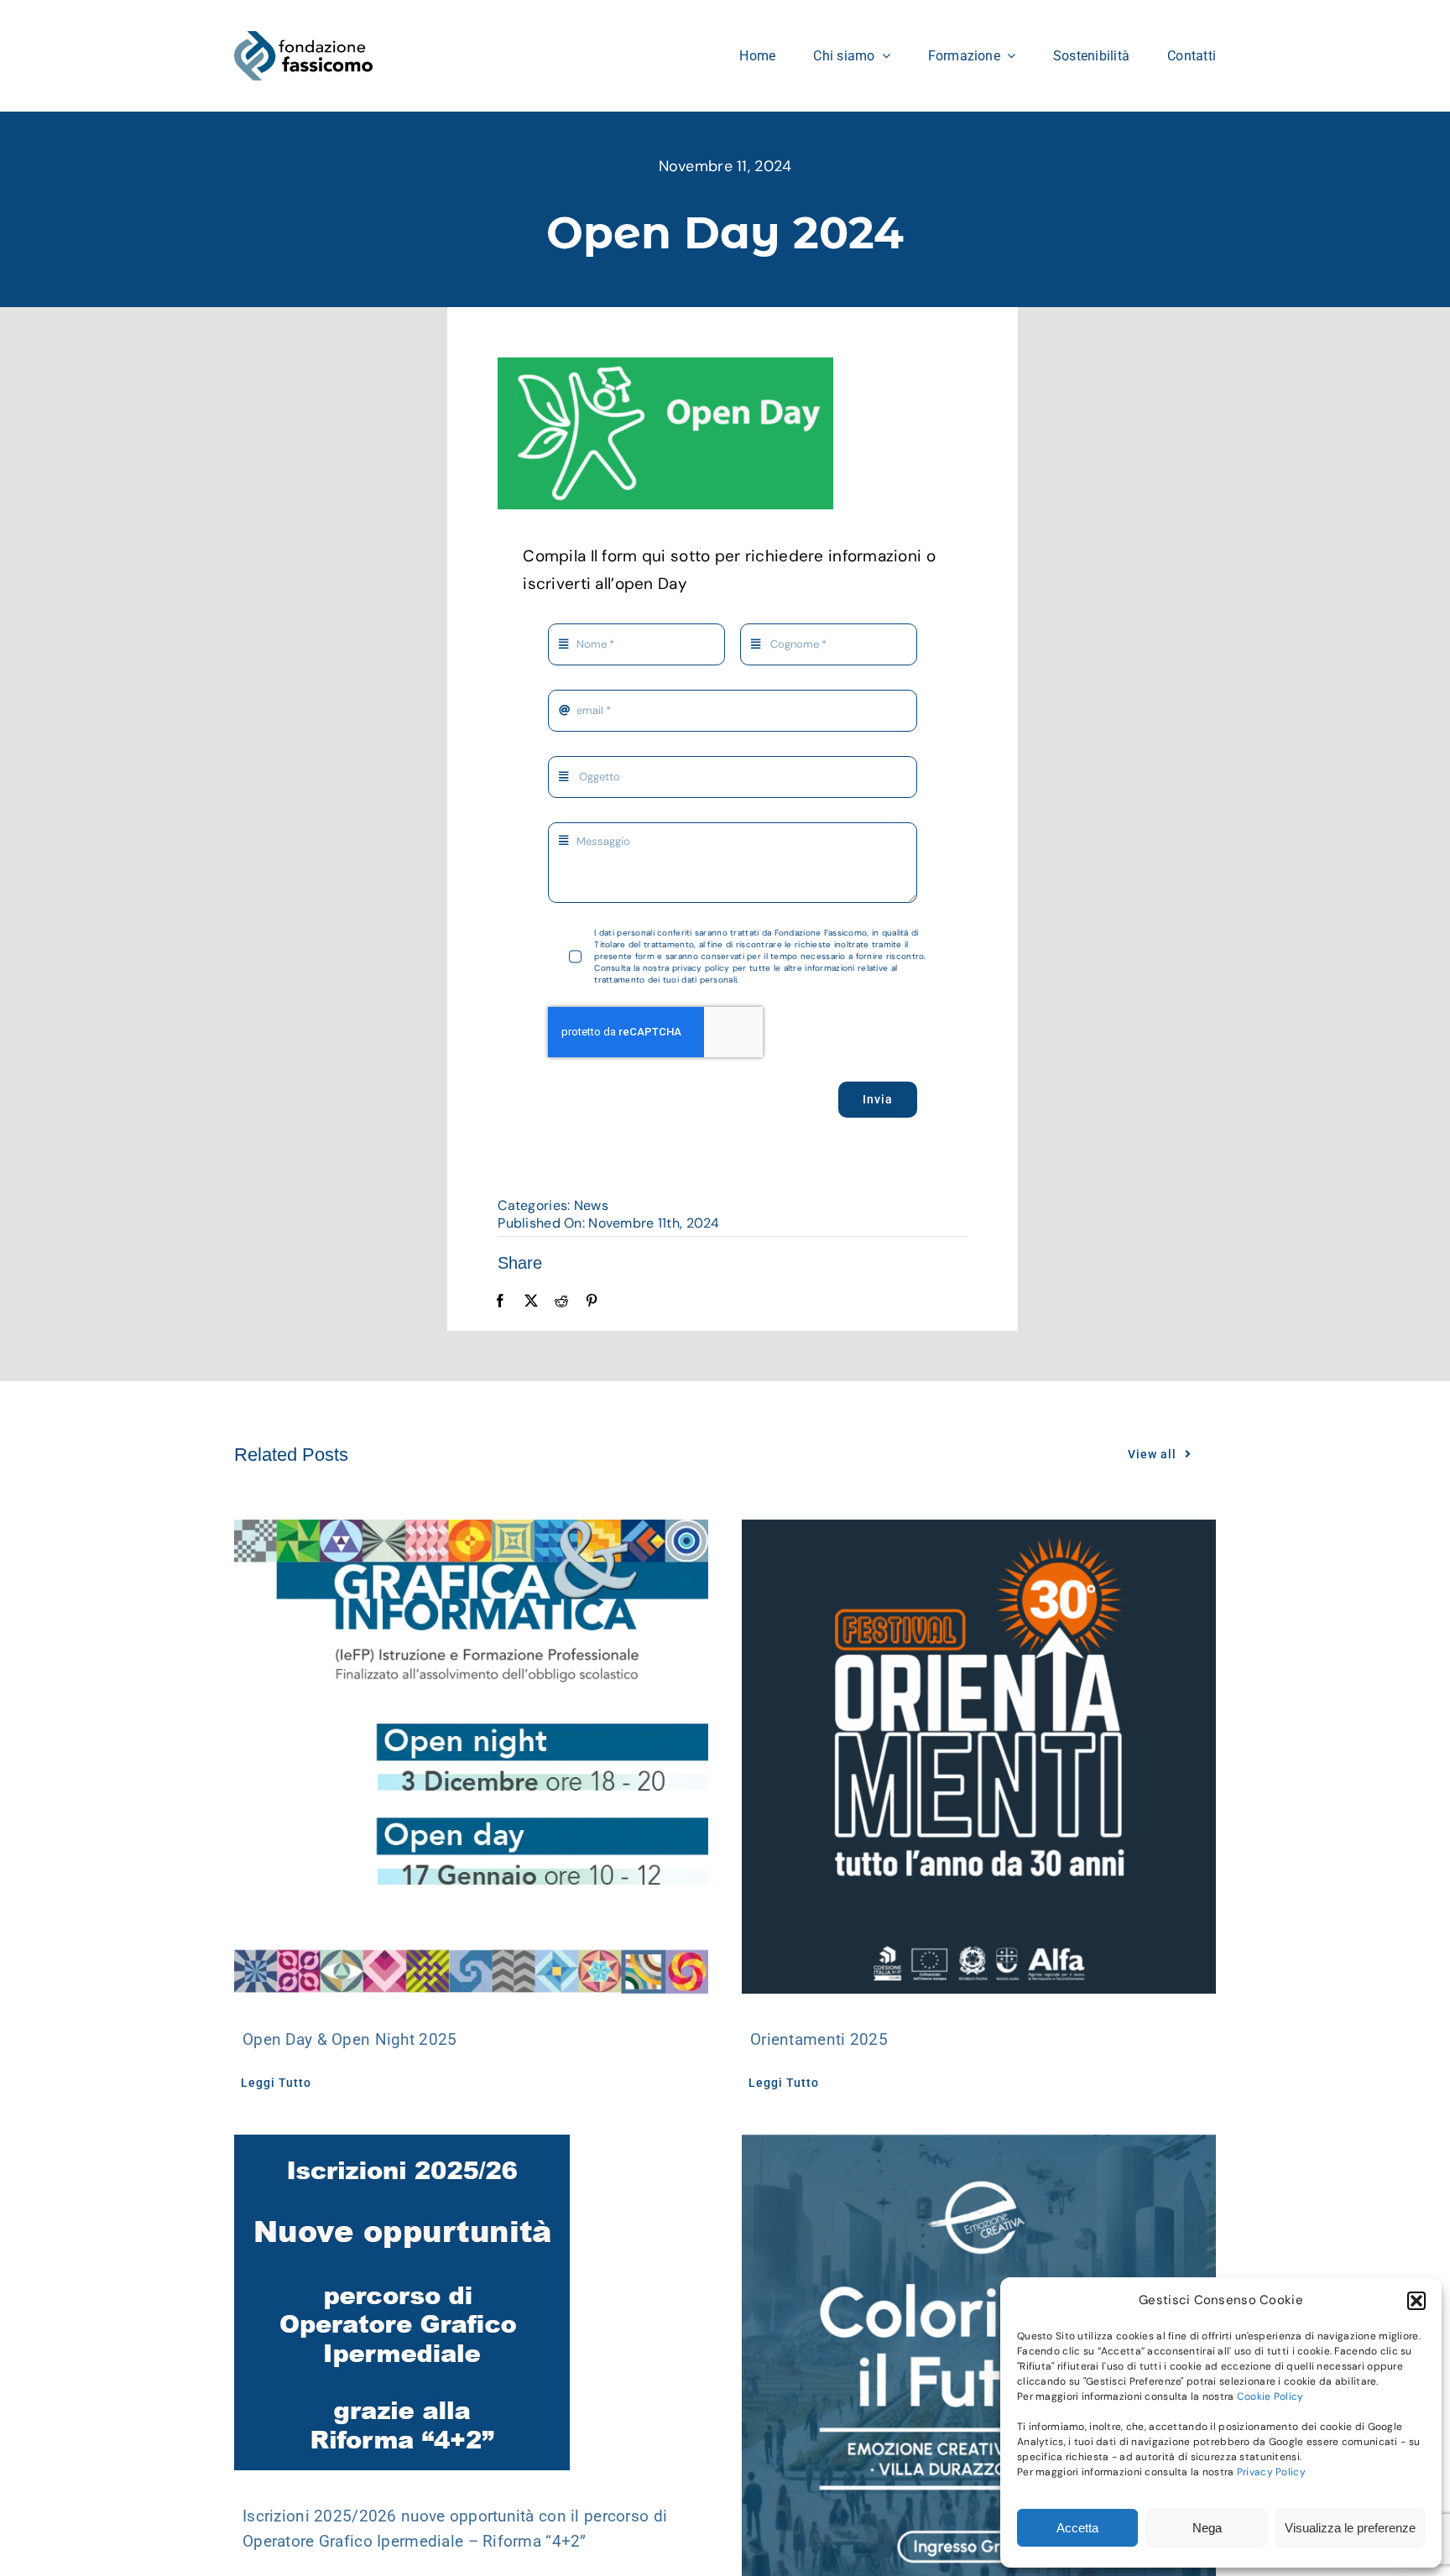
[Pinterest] (592, 1301)
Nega (1207, 2528)
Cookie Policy (1270, 2396)
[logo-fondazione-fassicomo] (303, 39)
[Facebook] (500, 1301)
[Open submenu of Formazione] (1008, 55)
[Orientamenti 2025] (979, 1757)
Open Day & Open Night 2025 (349, 2039)
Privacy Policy (1271, 2472)
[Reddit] (561, 1301)
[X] (531, 1301)
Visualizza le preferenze (1350, 2528)
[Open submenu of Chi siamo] (883, 55)
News (591, 1205)
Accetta (1077, 2528)
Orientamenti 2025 (819, 2039)
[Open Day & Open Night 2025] (471, 1757)
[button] (1416, 2301)
